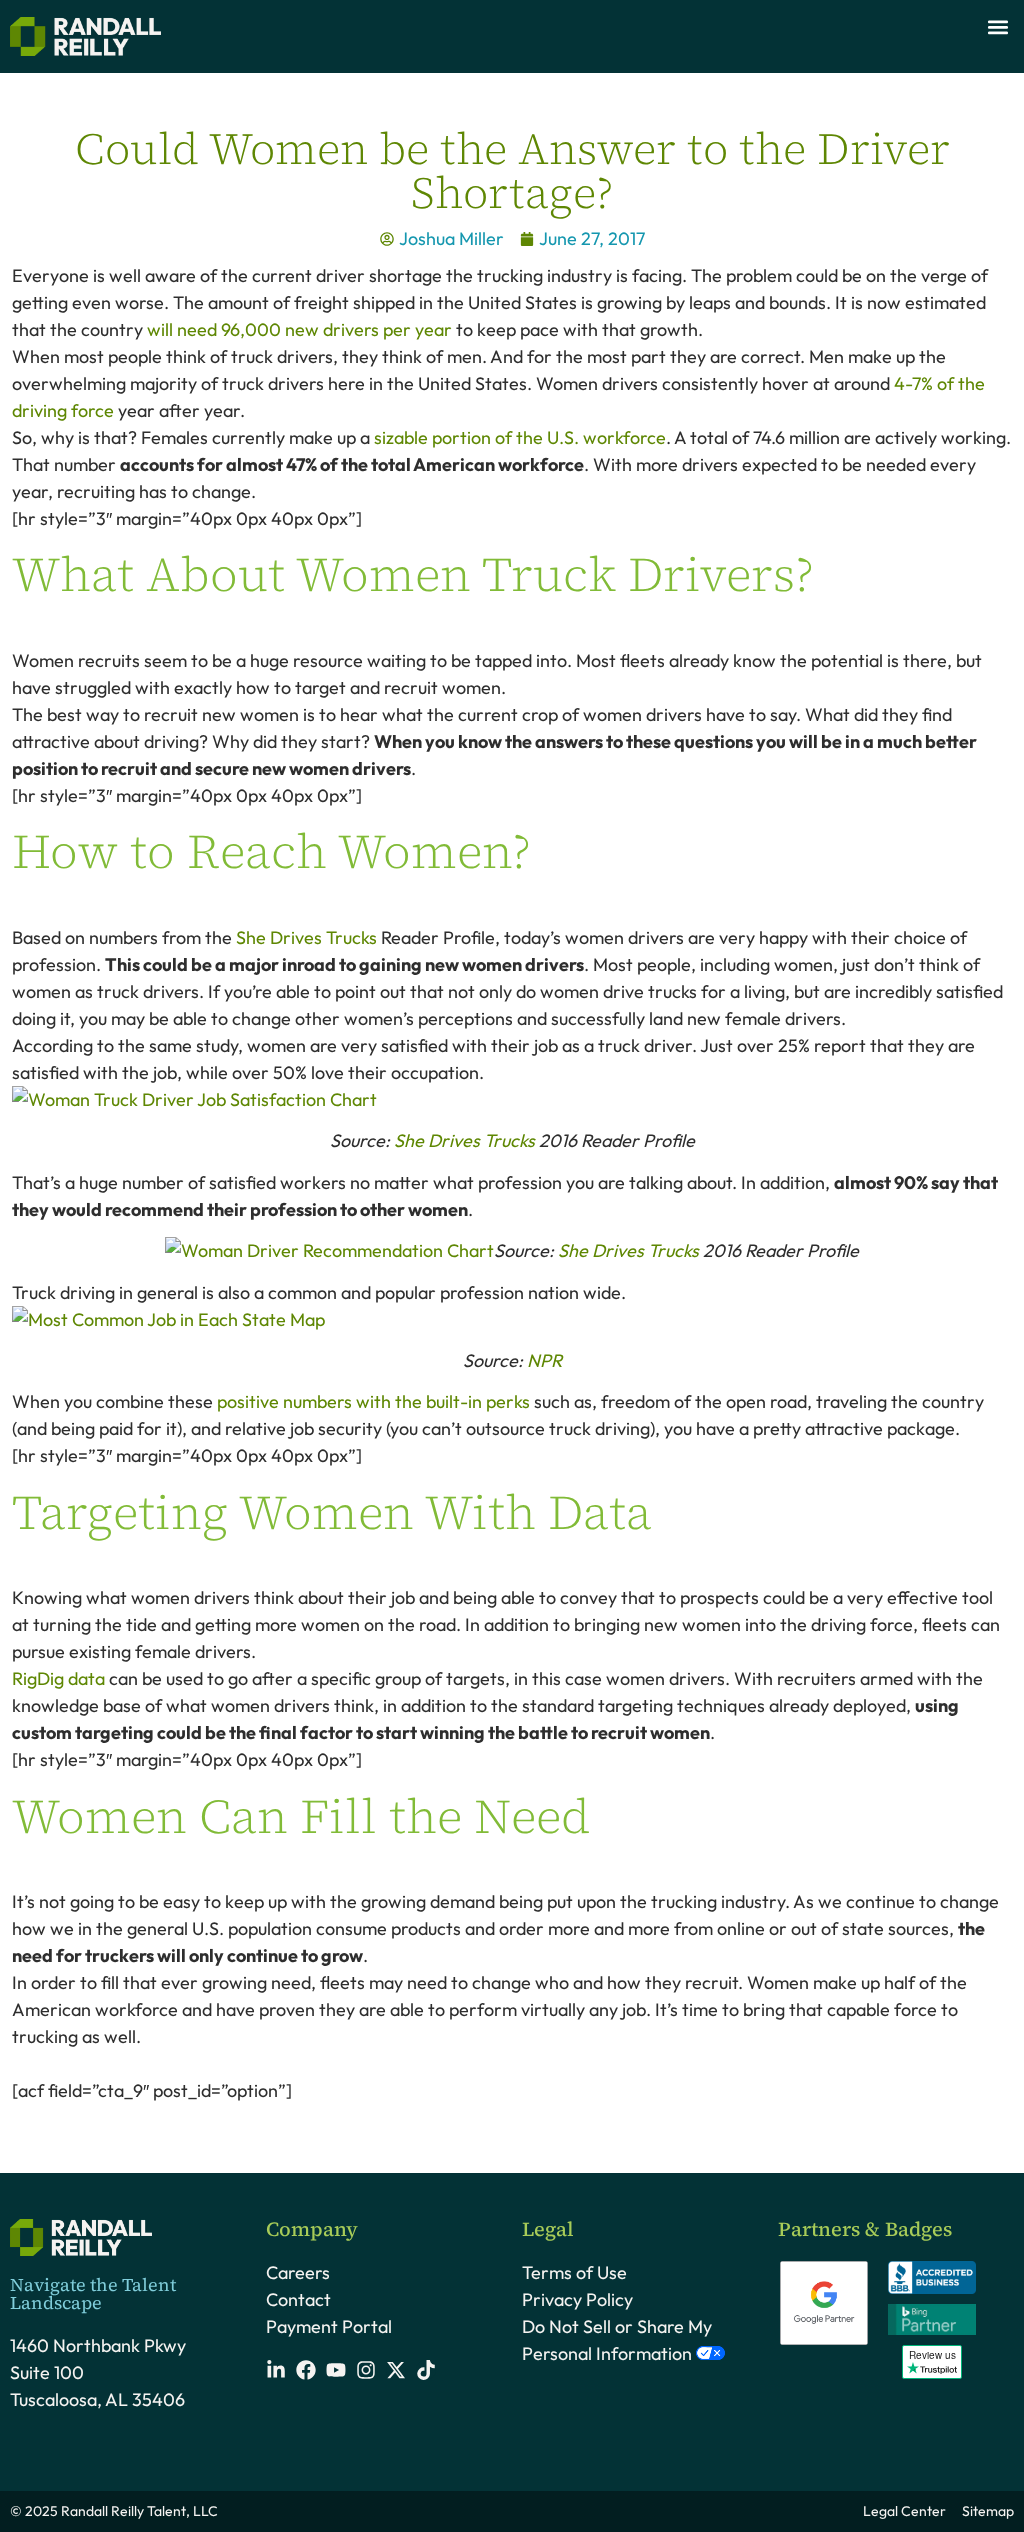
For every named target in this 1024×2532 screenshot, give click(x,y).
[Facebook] (306, 2370)
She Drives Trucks (306, 937)
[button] (997, 26)
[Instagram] (366, 2370)
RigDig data (58, 1678)
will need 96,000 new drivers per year (301, 329)
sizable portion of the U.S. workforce (520, 437)
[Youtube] (336, 2370)
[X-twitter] (396, 2370)
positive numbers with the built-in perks (373, 1401)
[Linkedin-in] (276, 2370)
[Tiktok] (426, 2370)
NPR (544, 1360)
